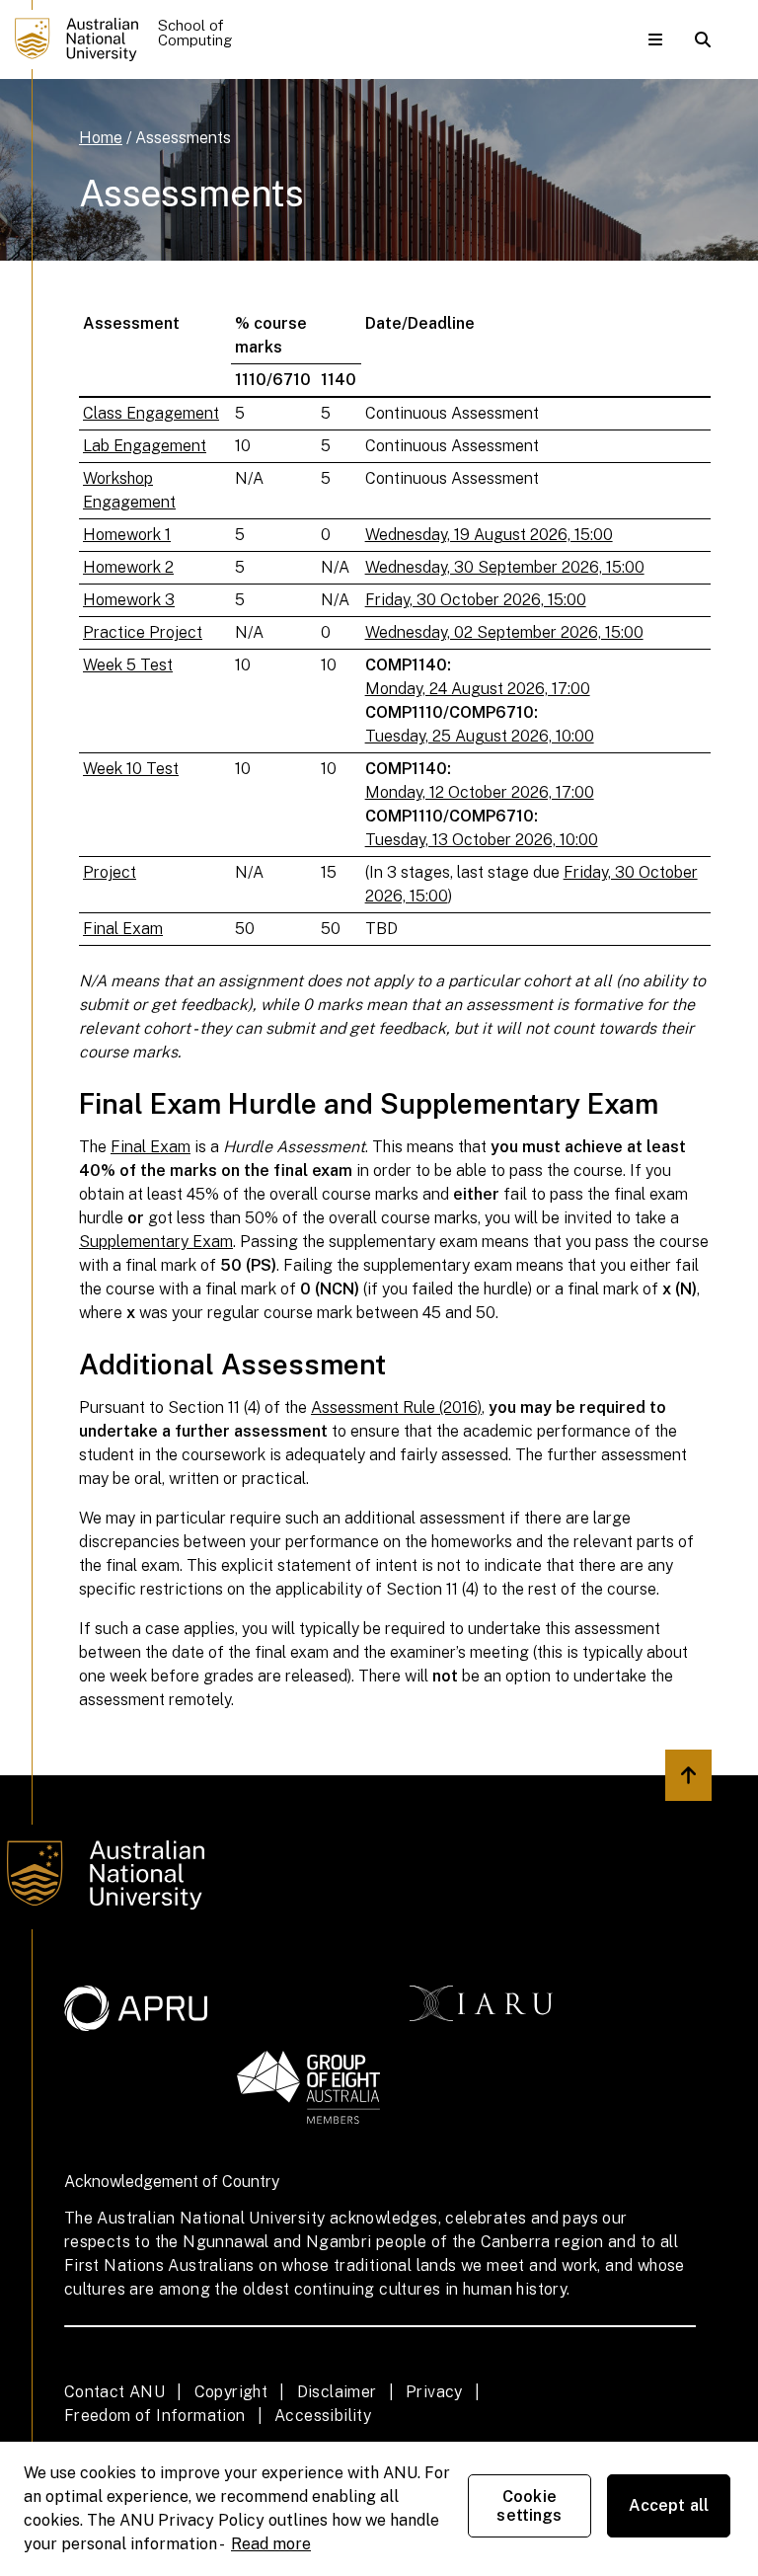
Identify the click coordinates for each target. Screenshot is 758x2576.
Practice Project (143, 632)
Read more (271, 2544)
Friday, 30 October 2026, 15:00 (476, 600)
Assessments (183, 138)
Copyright (231, 2392)
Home (101, 138)
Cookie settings (529, 2506)
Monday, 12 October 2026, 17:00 (480, 792)
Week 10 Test (131, 769)
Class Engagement (151, 413)
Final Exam (123, 929)
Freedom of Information (155, 2416)
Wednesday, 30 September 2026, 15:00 (505, 567)
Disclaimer (337, 2392)
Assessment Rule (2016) (396, 1407)
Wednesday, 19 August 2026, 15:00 (489, 535)
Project (110, 872)
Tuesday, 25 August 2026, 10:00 (480, 736)
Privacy (434, 2392)
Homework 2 (128, 567)
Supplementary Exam (156, 1242)
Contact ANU (114, 2392)
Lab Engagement (145, 446)
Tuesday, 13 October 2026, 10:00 (482, 840)
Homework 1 (127, 535)
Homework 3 (129, 600)
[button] (655, 39)
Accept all (669, 2505)
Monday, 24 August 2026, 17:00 (478, 689)
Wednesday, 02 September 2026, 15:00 (504, 632)
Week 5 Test (128, 665)
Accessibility (323, 2416)
